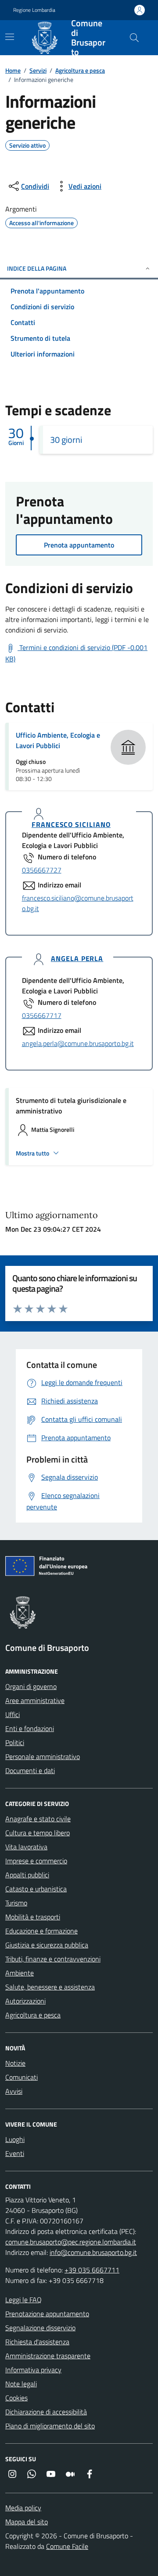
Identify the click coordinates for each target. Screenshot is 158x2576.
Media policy (23, 2508)
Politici (15, 1742)
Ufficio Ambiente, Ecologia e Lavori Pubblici (58, 740)
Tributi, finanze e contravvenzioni (53, 1959)
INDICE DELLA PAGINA (37, 268)
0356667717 (42, 1015)
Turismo (16, 1903)
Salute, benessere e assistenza (50, 1987)
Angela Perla (77, 959)
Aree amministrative (35, 1700)
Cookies (16, 2398)
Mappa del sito (27, 2522)
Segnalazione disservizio (40, 2328)
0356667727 (42, 870)
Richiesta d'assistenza (37, 2342)
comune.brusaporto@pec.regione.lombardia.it (71, 2242)
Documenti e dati (30, 1770)
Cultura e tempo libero (38, 1833)
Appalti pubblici (27, 1875)
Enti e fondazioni (30, 1728)
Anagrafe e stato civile (38, 1819)
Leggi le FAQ (23, 2300)
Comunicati (22, 2077)
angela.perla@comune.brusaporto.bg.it (78, 1043)
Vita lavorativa (26, 1847)
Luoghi (15, 2139)
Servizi (38, 70)
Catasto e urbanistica (36, 1889)
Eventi (15, 2153)
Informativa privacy (33, 2370)
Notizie (15, 2063)
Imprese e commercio (36, 1861)
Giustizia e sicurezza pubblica (47, 1945)
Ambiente (20, 1973)
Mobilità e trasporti (33, 1917)
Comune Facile (67, 2546)
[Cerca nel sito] (134, 38)
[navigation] (10, 37)
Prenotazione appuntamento (47, 2314)
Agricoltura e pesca (80, 70)
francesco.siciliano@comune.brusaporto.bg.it (78, 903)
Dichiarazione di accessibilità (46, 2412)
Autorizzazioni (25, 2001)
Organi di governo (31, 1686)
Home (13, 70)
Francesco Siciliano (71, 825)
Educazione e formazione (41, 1931)
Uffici (13, 1714)
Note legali (21, 2384)
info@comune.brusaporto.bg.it (93, 2252)
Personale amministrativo (43, 1756)
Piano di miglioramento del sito (50, 2426)
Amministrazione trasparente (48, 2356)
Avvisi (14, 2091)
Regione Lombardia (34, 10)
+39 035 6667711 (92, 2270)
